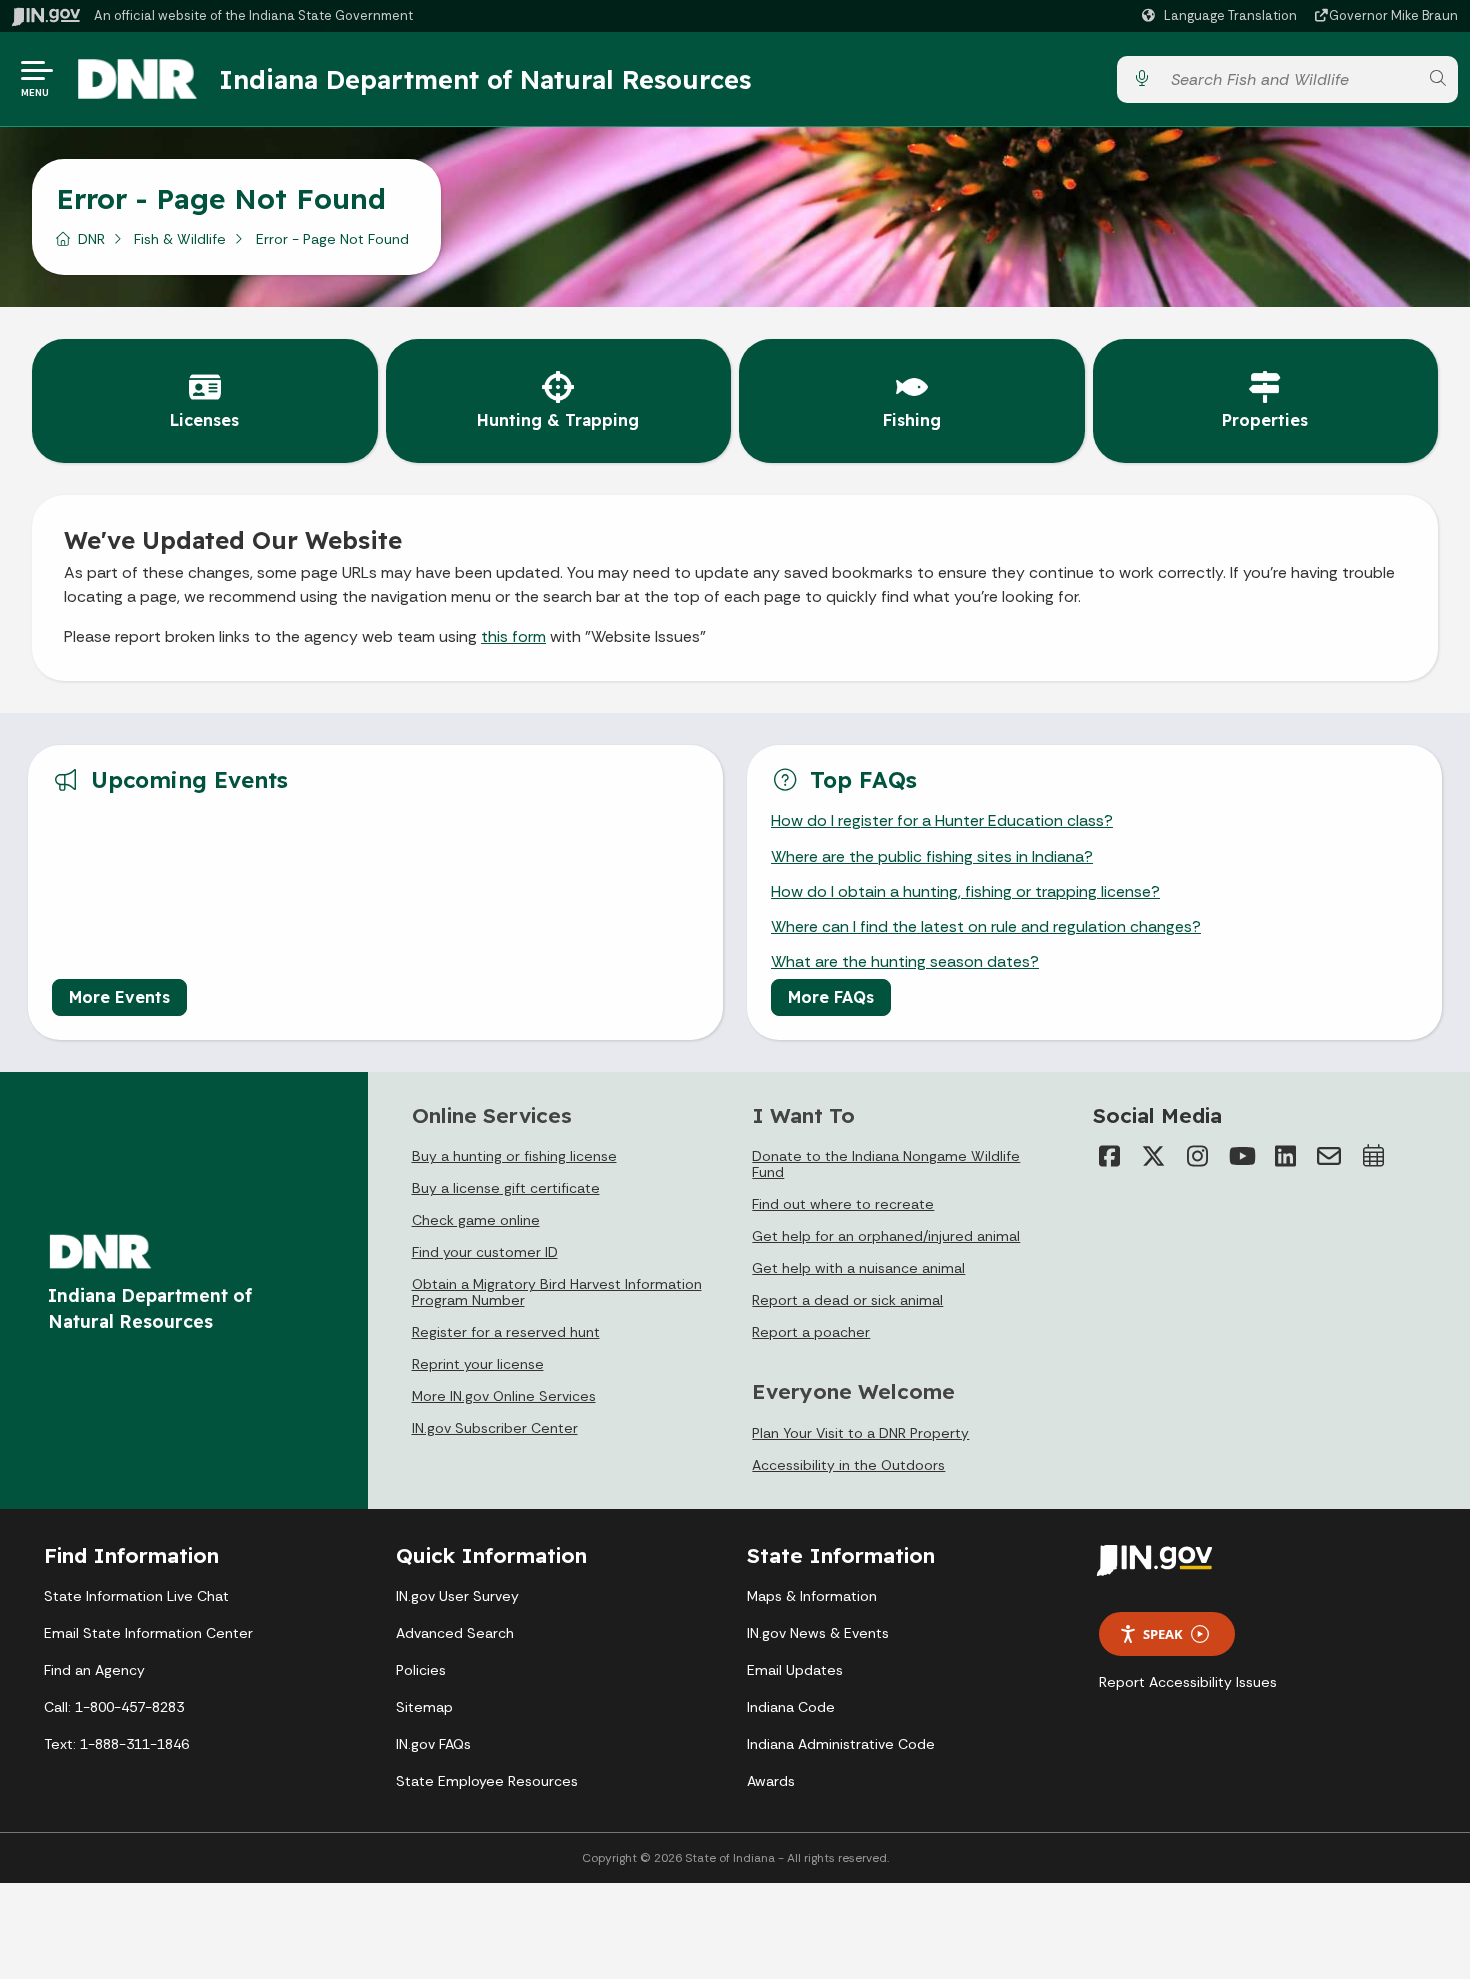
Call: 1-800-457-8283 (114, 1707)
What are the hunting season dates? (905, 961)
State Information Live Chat (136, 1596)
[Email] (1329, 1156)
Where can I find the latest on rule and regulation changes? (986, 926)
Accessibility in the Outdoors (848, 1465)
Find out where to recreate (843, 1204)
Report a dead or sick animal (847, 1300)
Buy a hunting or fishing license (514, 1156)
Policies (421, 1670)
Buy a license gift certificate (506, 1188)
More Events (119, 997)
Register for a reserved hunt (506, 1332)
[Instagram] (1197, 1156)
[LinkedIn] (1285, 1156)
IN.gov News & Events (818, 1633)
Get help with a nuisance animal (858, 1268)
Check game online (476, 1220)
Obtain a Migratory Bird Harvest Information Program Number (557, 1292)
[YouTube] (1241, 1156)
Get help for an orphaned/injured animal (886, 1236)
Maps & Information (812, 1596)
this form (513, 636)
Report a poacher (811, 1332)
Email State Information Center (148, 1633)
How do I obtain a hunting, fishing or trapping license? (965, 891)
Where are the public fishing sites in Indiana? (932, 856)
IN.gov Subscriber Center (495, 1428)
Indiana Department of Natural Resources (485, 79)
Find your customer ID (485, 1252)
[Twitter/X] (1153, 1156)
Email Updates (795, 1670)
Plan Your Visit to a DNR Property (860, 1433)
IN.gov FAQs (433, 1744)
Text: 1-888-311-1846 (116, 1744)
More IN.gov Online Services (504, 1396)
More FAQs (831, 997)
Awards (771, 1781)
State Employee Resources (487, 1781)
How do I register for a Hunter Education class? (942, 820)
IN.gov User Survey (457, 1596)
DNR (91, 239)
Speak (1163, 1634)
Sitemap (424, 1707)
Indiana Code (791, 1707)
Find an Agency (94, 1670)
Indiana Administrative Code (841, 1744)
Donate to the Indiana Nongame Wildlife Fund (886, 1164)
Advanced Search (455, 1633)
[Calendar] (1373, 1156)
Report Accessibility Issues (1188, 1682)
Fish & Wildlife (180, 239)
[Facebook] (1109, 1156)
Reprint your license (478, 1364)
